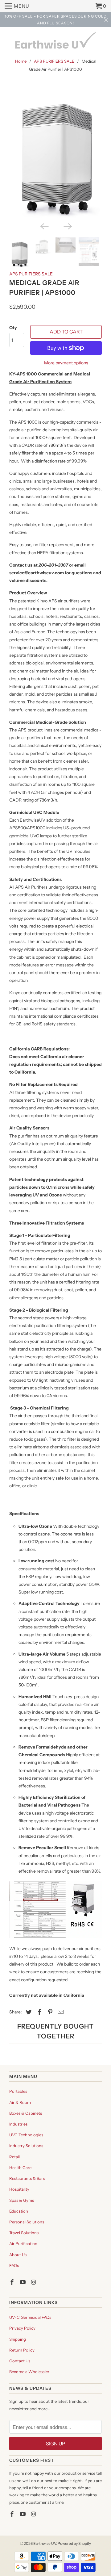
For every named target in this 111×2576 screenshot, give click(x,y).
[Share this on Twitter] (28, 2012)
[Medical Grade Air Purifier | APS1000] (55, 152)
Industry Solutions (26, 2146)
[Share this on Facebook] (39, 2012)
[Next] (67, 226)
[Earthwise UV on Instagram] (34, 2282)
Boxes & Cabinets (26, 2113)
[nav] (17, 6)
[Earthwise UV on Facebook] (13, 2282)
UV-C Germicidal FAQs (30, 2317)
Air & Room (20, 2102)
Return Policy (22, 2350)
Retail (14, 2157)
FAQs (14, 2265)
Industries (18, 2124)
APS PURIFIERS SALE (54, 61)
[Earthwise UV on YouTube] (23, 2282)
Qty (13, 328)
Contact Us (20, 2361)
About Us (18, 2255)
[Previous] (44, 226)
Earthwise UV (45, 2543)
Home (21, 61)
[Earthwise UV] (55, 43)
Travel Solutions (24, 2233)
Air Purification (23, 2243)
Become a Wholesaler (29, 2372)
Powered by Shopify (74, 2543)
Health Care (20, 2168)
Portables (18, 2091)
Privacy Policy (22, 2328)
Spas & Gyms (22, 2200)
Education (19, 2211)
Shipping (18, 2339)
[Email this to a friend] (60, 2012)
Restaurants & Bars (27, 2178)
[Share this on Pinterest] (49, 2012)
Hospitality (19, 2189)
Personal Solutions (27, 2222)
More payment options (66, 363)
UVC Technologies (26, 2135)
